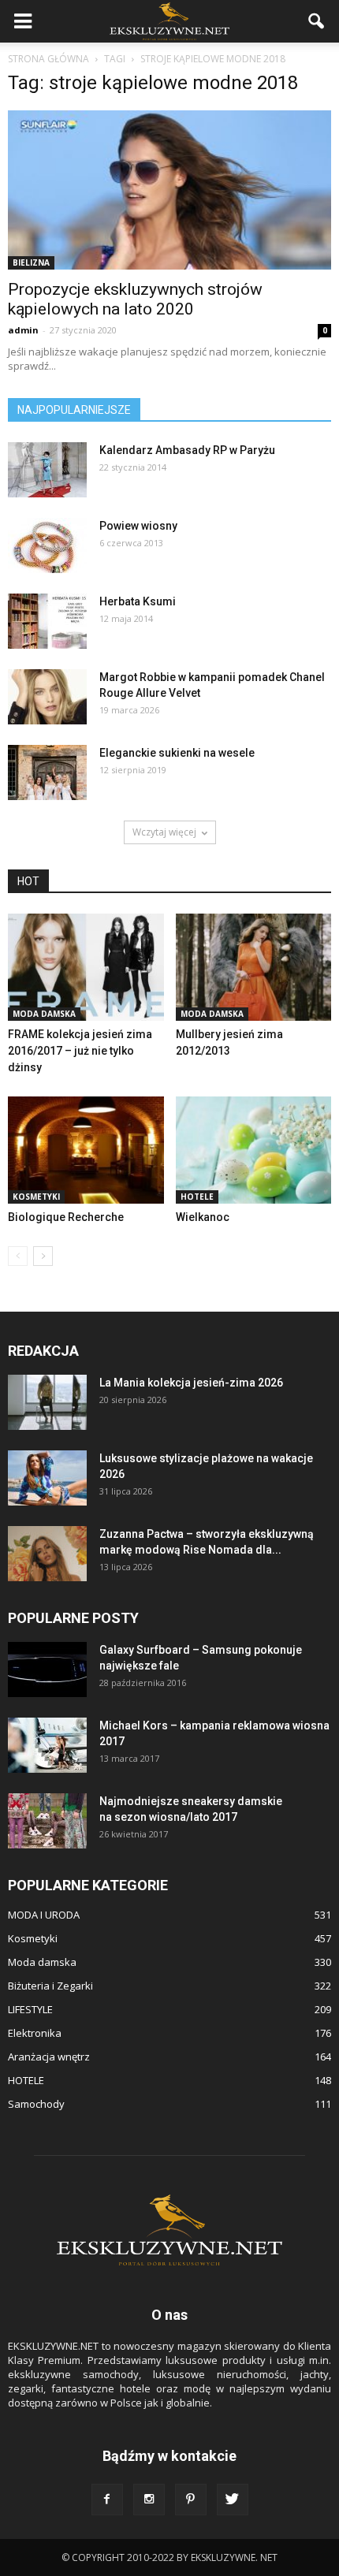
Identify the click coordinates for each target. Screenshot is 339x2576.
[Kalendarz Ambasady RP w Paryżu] (47, 470)
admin (23, 330)
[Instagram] (149, 2500)
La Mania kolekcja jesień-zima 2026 (191, 1383)
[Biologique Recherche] (86, 1150)
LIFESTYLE (30, 2009)
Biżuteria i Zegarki (50, 1986)
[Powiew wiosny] (47, 545)
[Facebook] (107, 2500)
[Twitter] (233, 2500)
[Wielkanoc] (254, 1150)
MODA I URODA (44, 1915)
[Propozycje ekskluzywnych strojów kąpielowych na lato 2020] (169, 190)
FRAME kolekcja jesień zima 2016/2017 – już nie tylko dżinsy (80, 1051)
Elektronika (35, 2033)
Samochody (36, 2104)
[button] (317, 21)
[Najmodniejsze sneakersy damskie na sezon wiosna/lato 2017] (47, 1821)
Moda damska (44, 1014)
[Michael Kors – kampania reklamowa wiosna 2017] (47, 1745)
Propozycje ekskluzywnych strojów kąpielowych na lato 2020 (135, 299)
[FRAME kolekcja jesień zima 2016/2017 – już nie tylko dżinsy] (86, 967)
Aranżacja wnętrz (49, 2057)
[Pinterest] (191, 2500)
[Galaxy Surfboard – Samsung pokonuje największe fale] (47, 1670)
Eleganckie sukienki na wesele (177, 753)
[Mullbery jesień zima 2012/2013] (254, 967)
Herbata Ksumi (138, 601)
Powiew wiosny (138, 526)
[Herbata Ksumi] (47, 621)
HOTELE (197, 1197)
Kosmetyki (36, 1197)
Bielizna (31, 262)
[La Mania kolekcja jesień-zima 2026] (47, 1402)
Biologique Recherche (66, 1217)
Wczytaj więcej (164, 832)
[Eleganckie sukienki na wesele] (47, 772)
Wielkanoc (203, 1217)
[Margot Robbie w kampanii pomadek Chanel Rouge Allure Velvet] (47, 697)
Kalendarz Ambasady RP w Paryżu (187, 450)
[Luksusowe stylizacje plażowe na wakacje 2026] (47, 1478)
